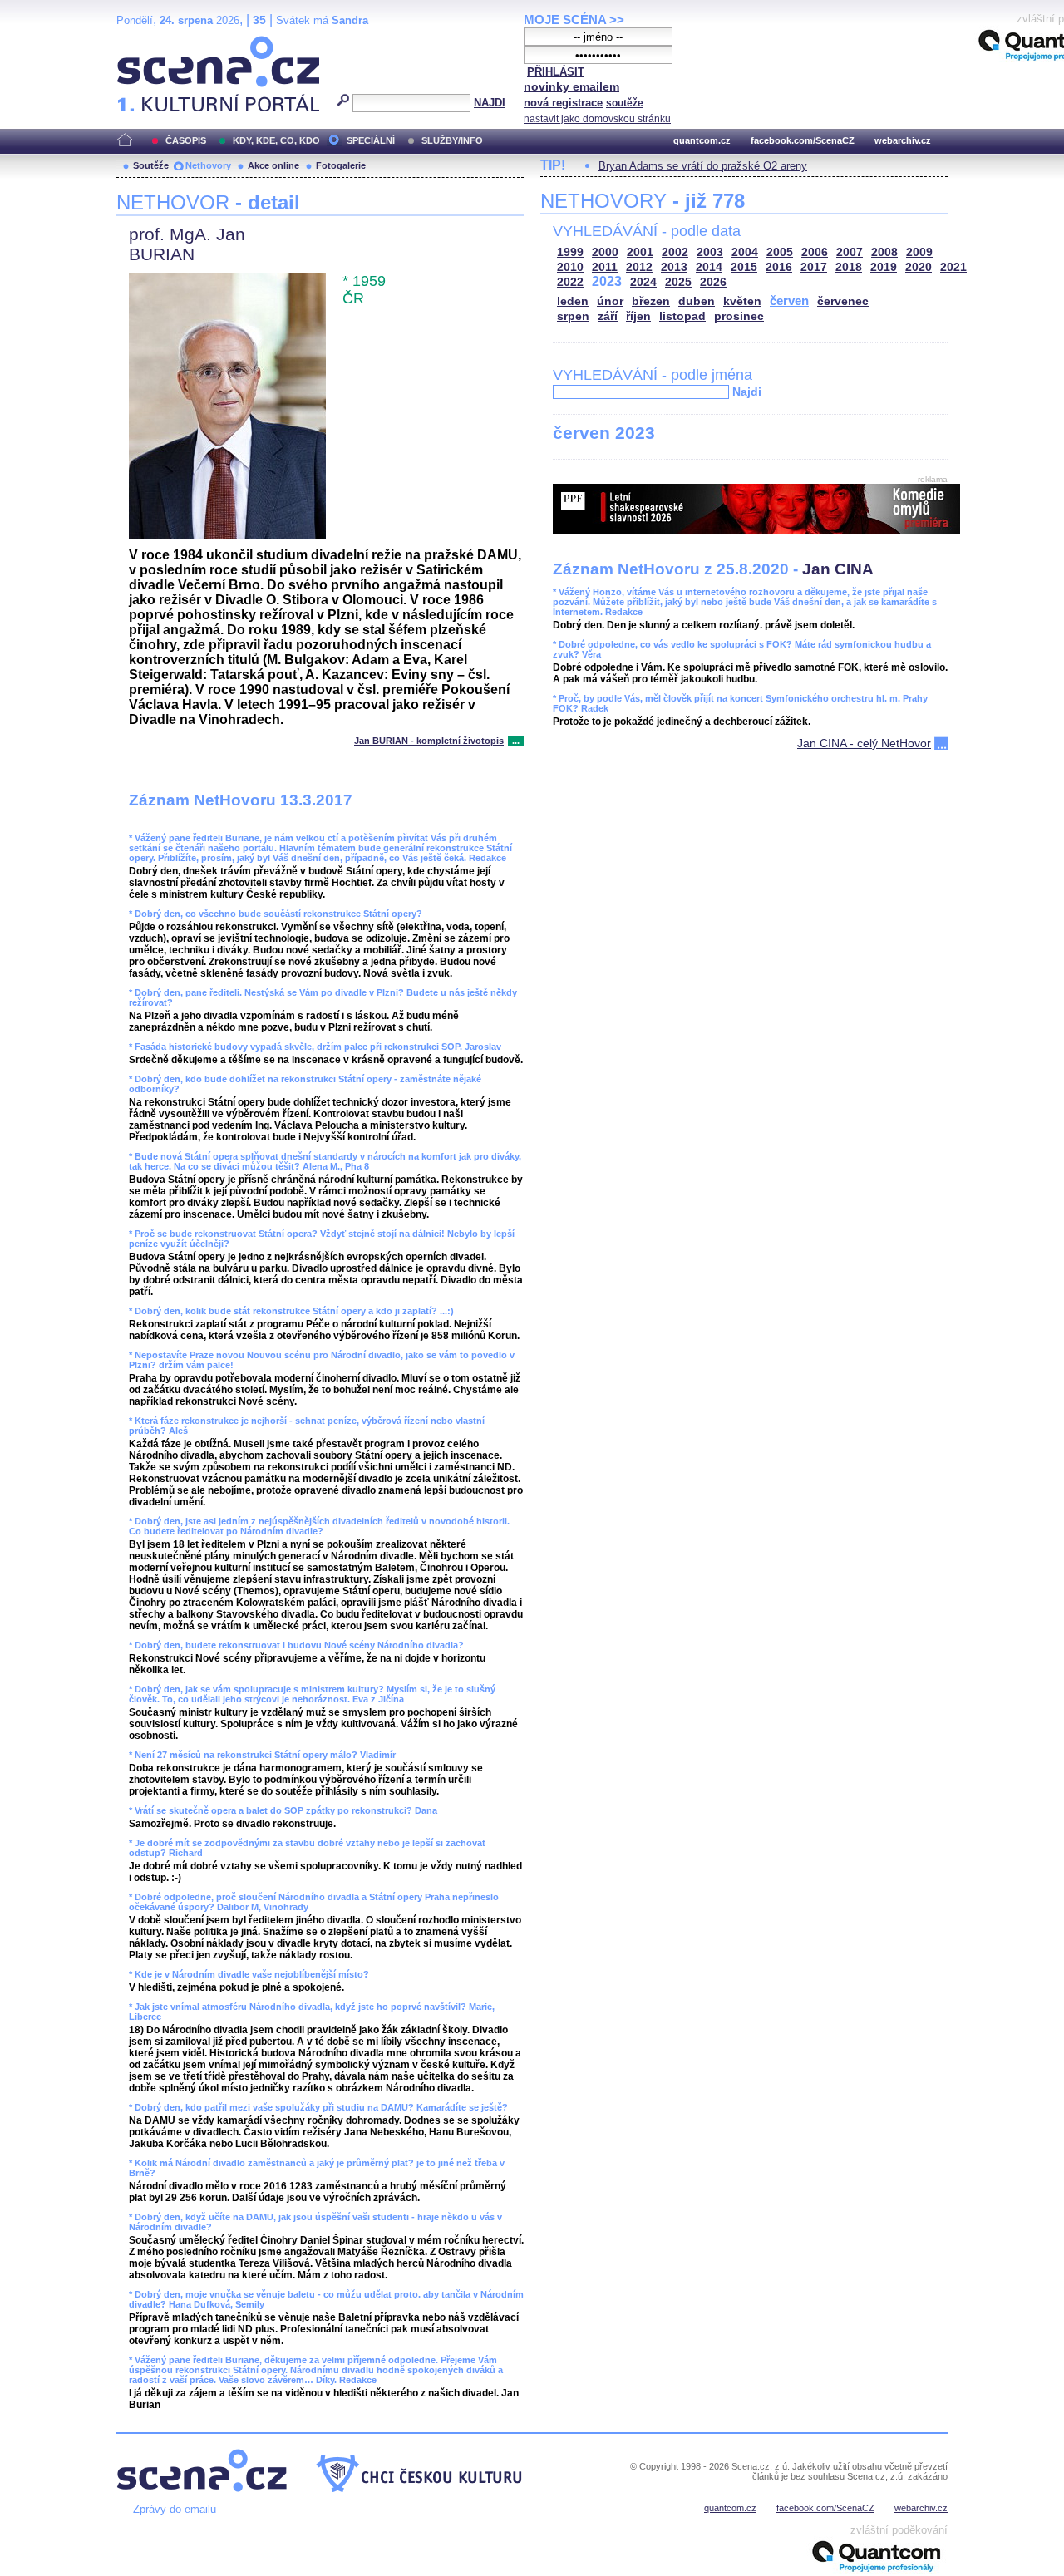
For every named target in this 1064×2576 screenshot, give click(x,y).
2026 (713, 282)
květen (742, 301)
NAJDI (490, 103)
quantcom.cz (702, 140)
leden (573, 301)
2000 (605, 252)
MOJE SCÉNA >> (574, 20)
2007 (850, 252)
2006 (815, 252)
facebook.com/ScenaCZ (803, 140)
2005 (780, 252)
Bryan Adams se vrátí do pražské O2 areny (703, 166)
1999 (570, 252)
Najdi (747, 392)
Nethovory (208, 165)
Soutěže (151, 165)
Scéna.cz (145, 43)
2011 (605, 267)
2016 (779, 267)
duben (697, 301)
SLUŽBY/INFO (452, 140)
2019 (884, 267)
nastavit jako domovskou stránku (597, 119)
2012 (639, 267)
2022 (570, 282)
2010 (570, 267)
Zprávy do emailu (175, 2509)
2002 (675, 252)
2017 (814, 267)
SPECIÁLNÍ (371, 140)
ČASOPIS (186, 140)
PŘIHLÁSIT (556, 72)
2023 (607, 281)
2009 (919, 252)
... (516, 741)
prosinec (739, 316)
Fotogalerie (341, 165)
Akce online (273, 165)
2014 (709, 267)
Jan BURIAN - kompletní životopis (429, 741)
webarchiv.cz (903, 140)
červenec (843, 301)
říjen (638, 316)
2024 (643, 282)
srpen (573, 316)
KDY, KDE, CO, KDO (276, 140)
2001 (640, 252)
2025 (678, 282)
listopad (682, 316)
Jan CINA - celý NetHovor (864, 743)
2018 (849, 267)
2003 (710, 252)
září (608, 316)
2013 (674, 267)
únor (610, 301)
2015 (744, 267)
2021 (953, 267)
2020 (919, 267)
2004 (745, 252)
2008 (884, 252)
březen (651, 301)
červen (789, 300)
